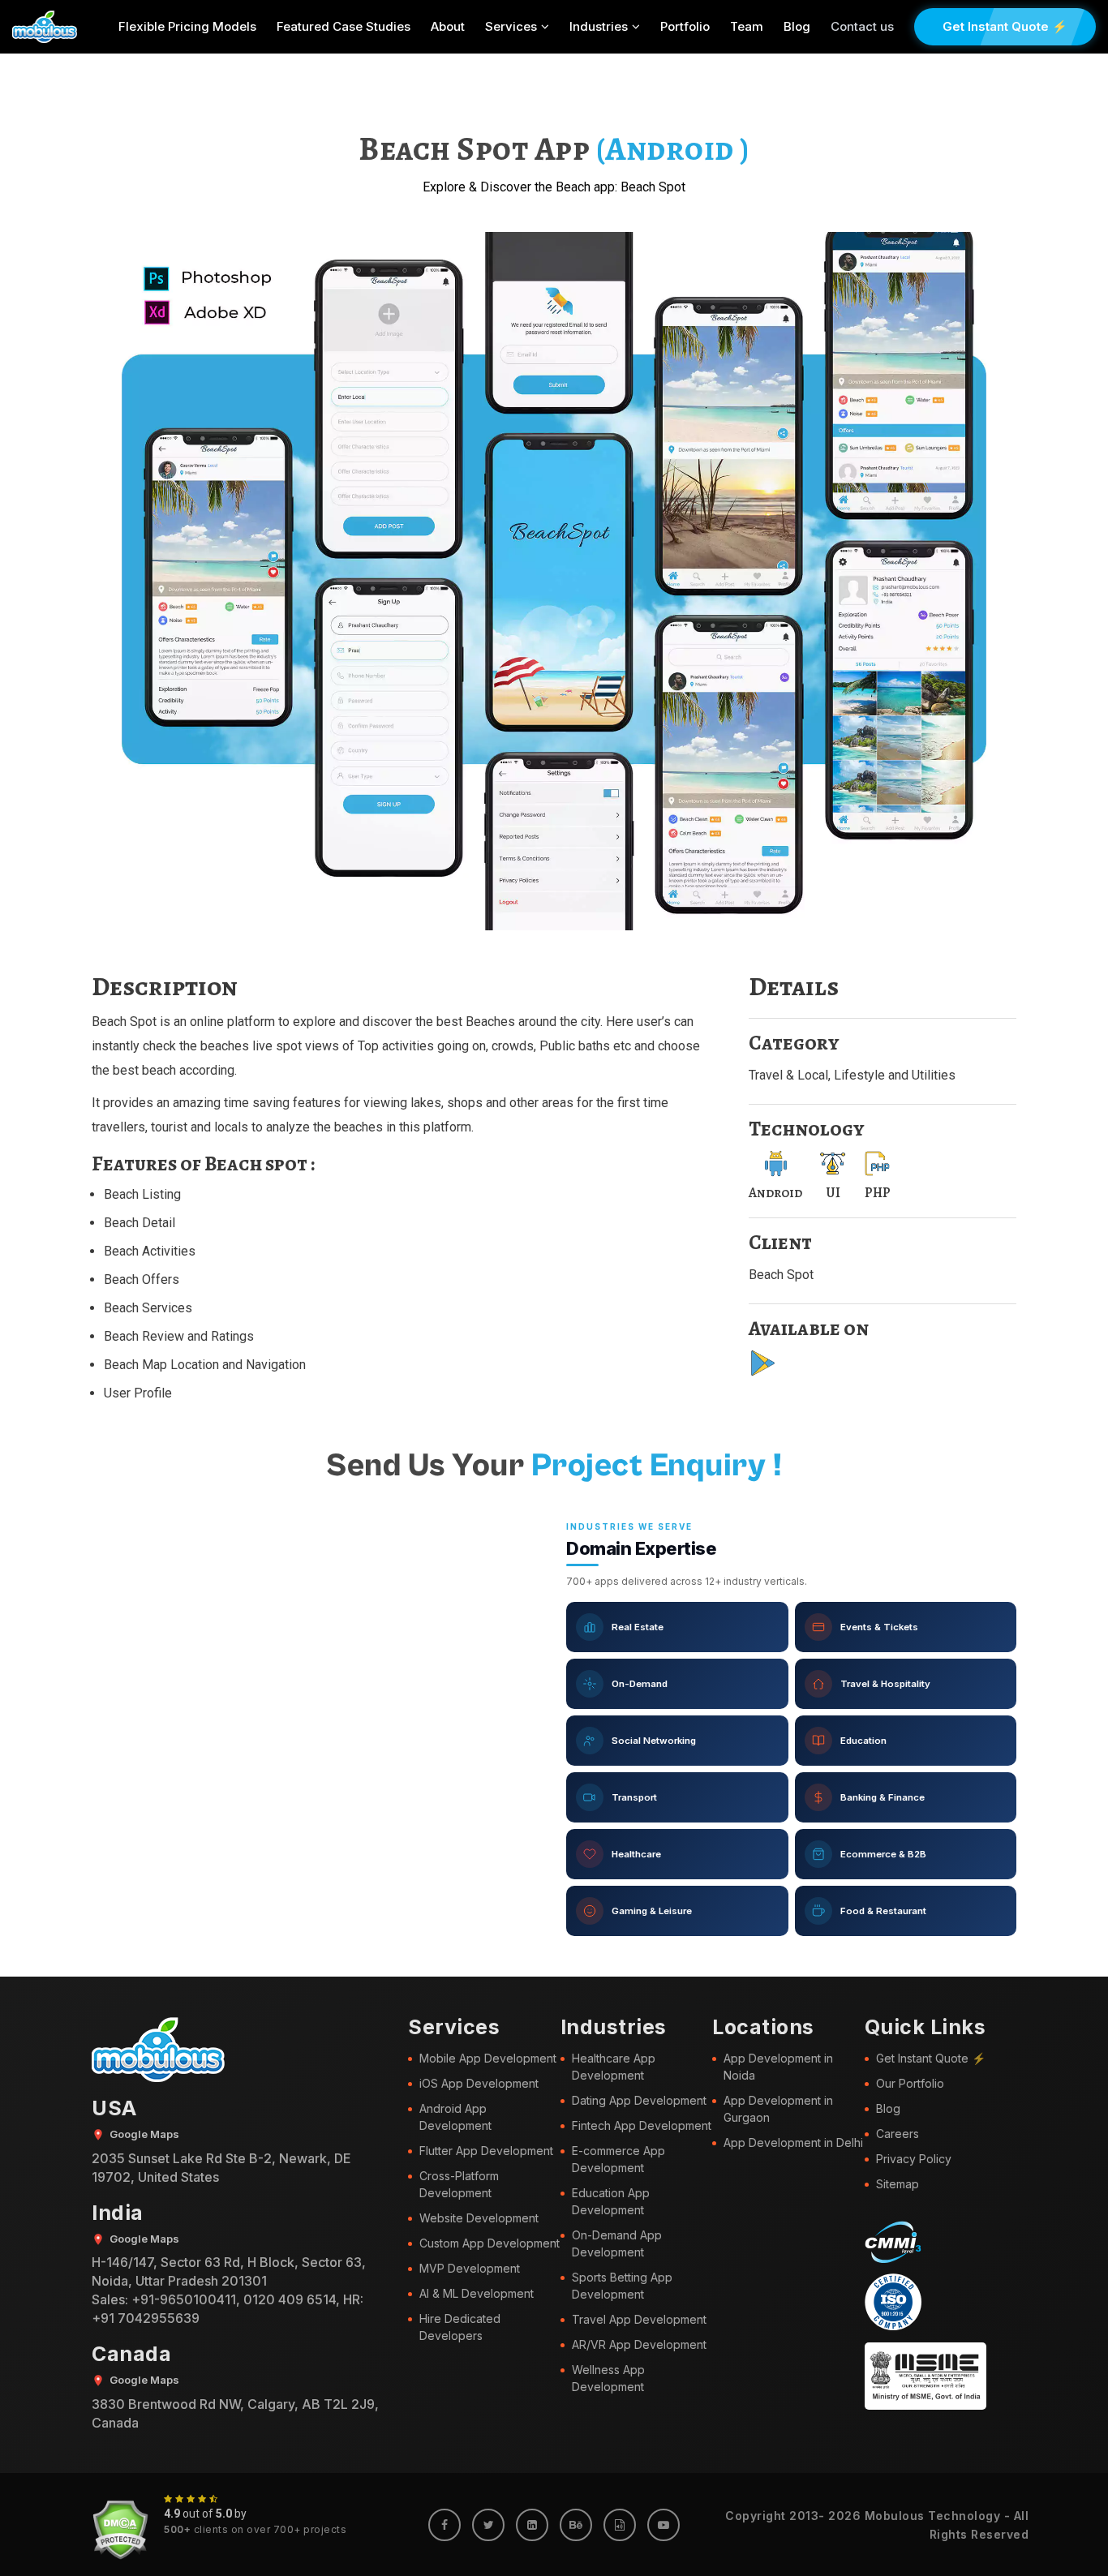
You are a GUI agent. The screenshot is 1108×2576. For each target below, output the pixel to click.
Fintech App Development (642, 2125)
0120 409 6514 (290, 2299)
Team (747, 26)
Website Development (479, 2218)
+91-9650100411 (184, 2299)
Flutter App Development (486, 2151)
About (448, 26)
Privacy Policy (914, 2159)
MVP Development (470, 2268)
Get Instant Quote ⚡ (1005, 26)
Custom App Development (490, 2243)
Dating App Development (639, 2100)
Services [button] (511, 26)
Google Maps (144, 2134)
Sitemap (898, 2184)
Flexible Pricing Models (187, 26)
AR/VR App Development (639, 2344)
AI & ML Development (477, 2293)
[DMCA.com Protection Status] (120, 2530)
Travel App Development (639, 2319)
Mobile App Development (488, 2058)
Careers (898, 2134)
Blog (797, 26)
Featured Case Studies (344, 26)
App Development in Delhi (793, 2142)
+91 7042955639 (146, 2318)
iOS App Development (479, 2083)
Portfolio (685, 26)
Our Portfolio (910, 2083)
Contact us (862, 26)
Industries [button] (599, 26)
